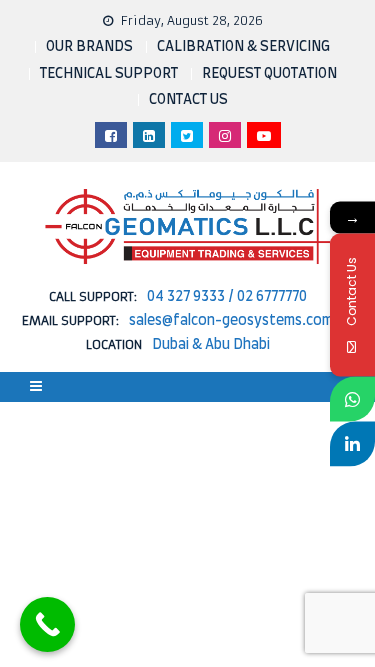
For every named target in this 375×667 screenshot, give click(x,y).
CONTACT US (188, 100)
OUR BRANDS (89, 47)
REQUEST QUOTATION (269, 74)
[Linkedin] (352, 443)
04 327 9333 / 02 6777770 (227, 297)
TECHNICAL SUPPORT (109, 74)
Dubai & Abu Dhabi (211, 345)
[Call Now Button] (47, 624)
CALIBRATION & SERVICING (243, 47)
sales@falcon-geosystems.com (231, 321)
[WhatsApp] (352, 398)
